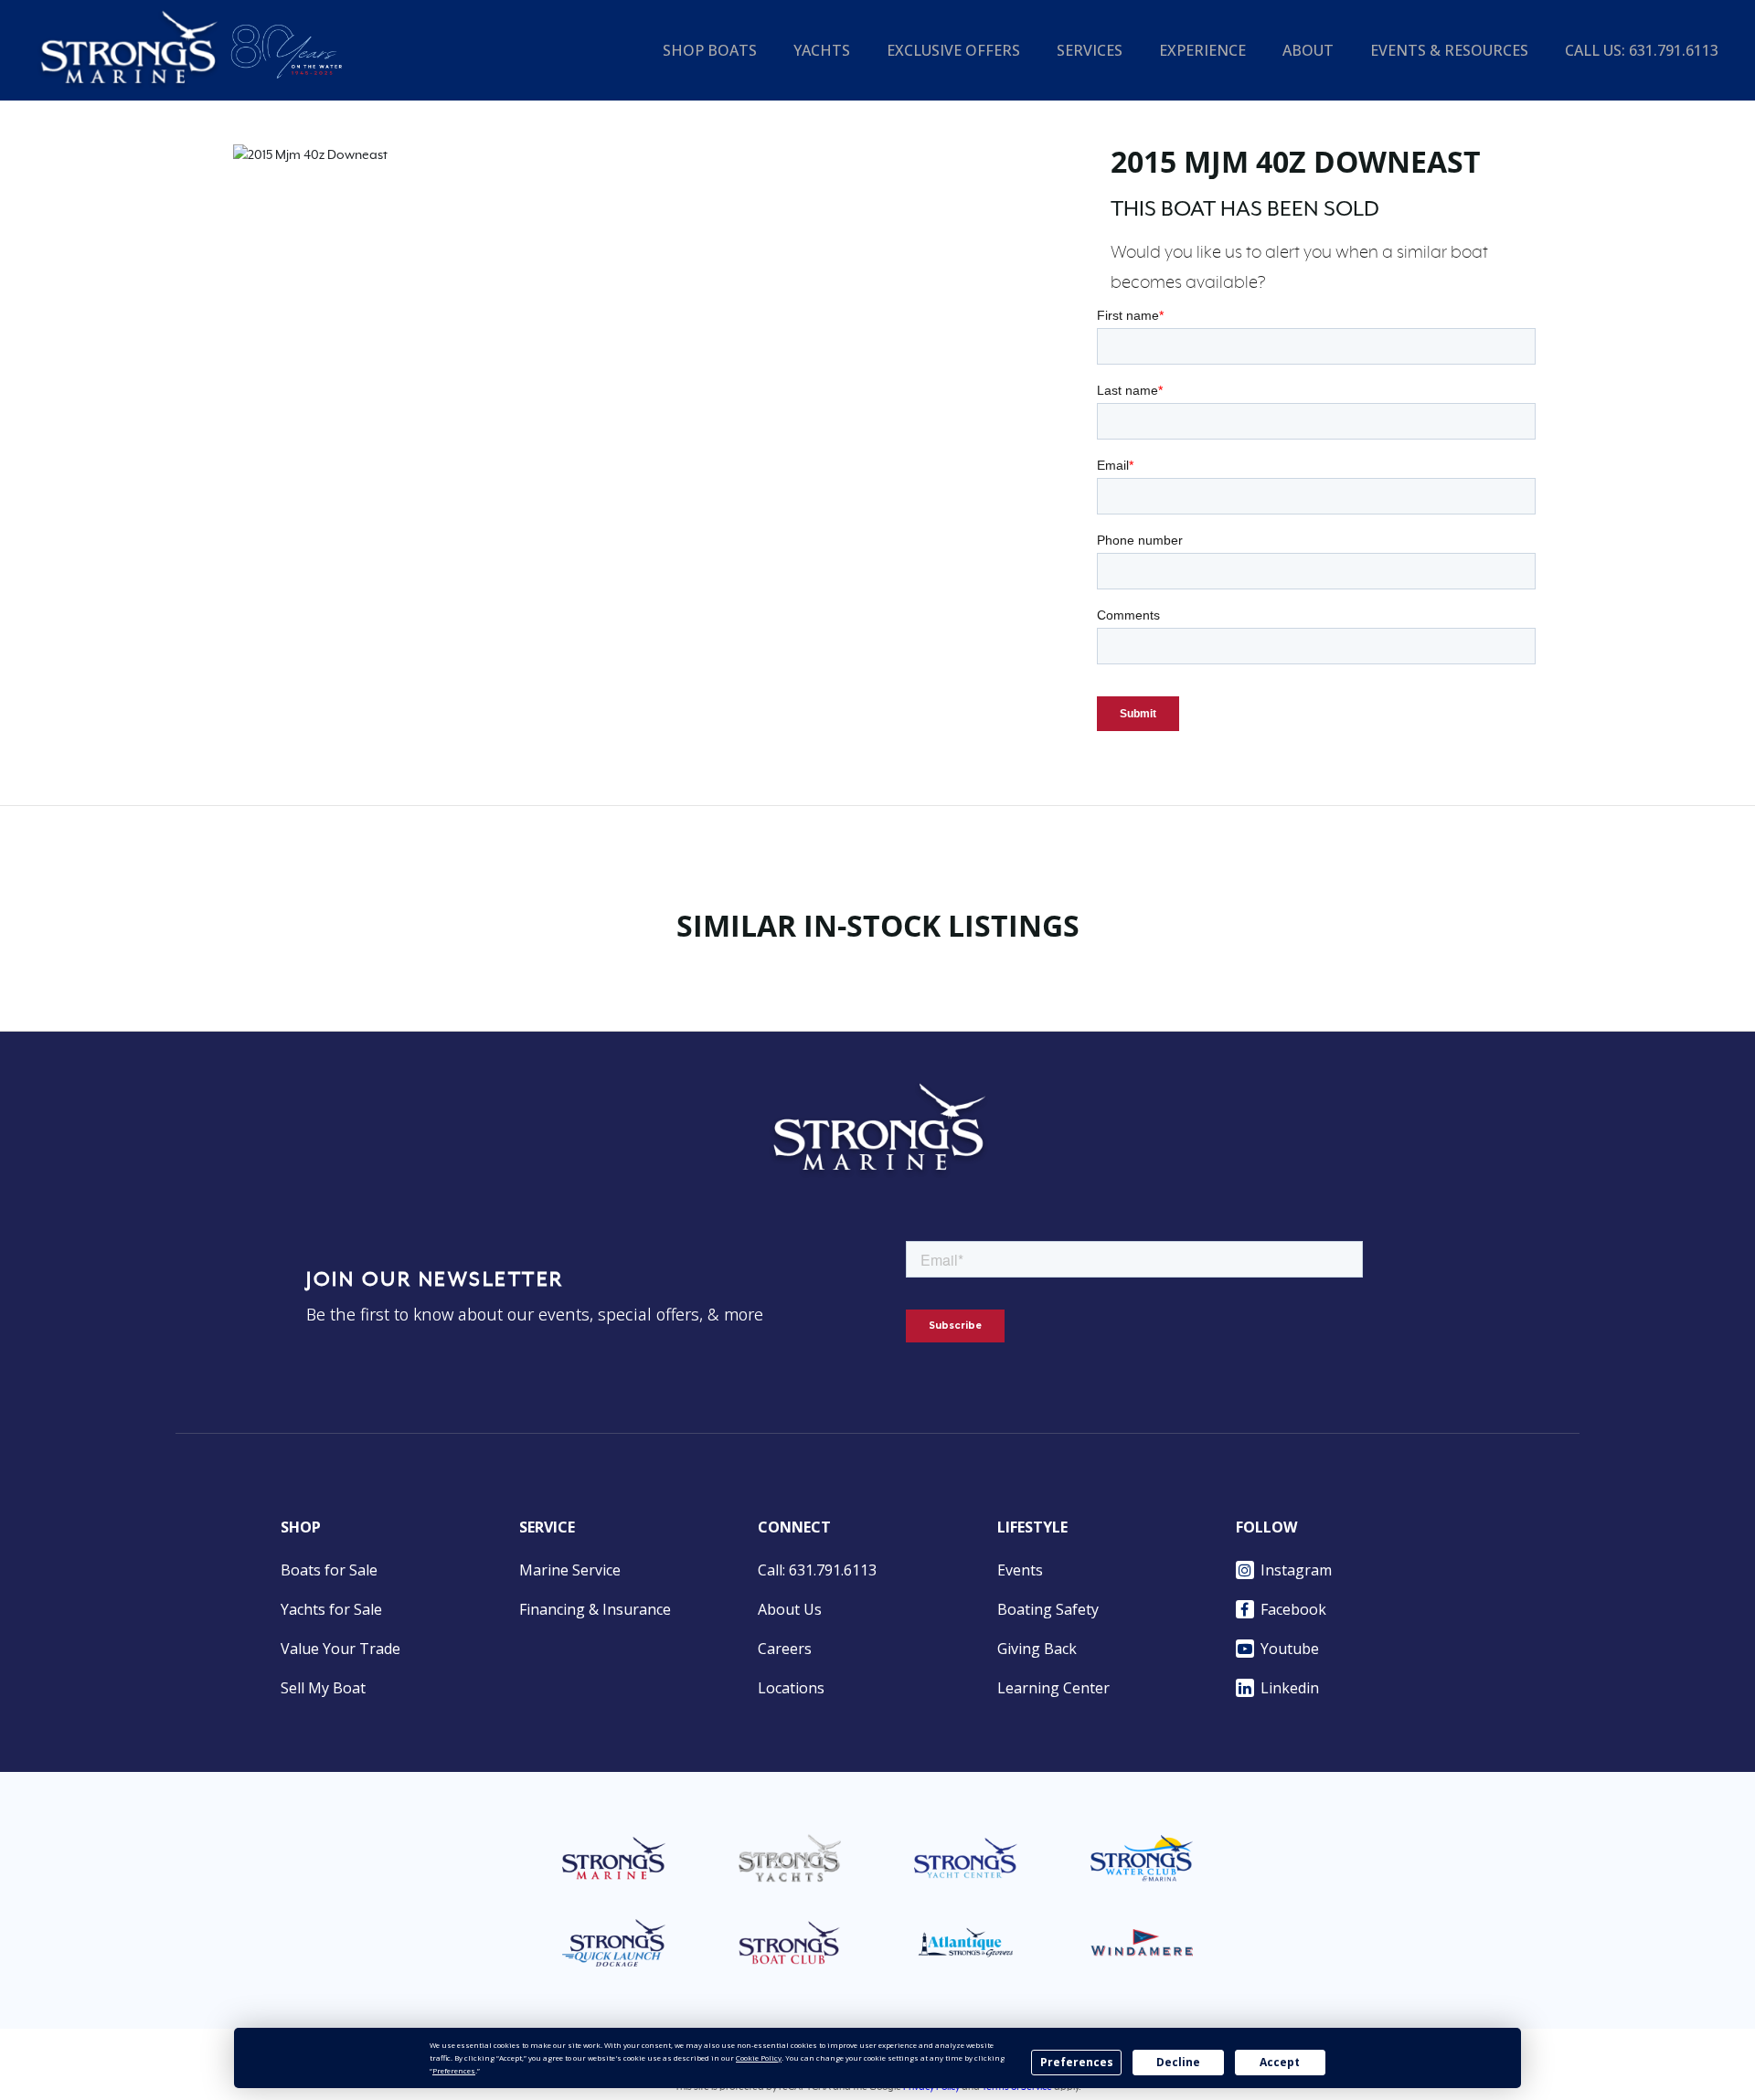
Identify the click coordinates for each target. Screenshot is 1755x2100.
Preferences (1077, 2062)
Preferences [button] (454, 2070)
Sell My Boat (323, 1688)
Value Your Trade (340, 1649)
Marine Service (570, 1570)
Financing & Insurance (595, 1609)
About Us (790, 1609)
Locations (791, 1688)
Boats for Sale (329, 1570)
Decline (1178, 2062)
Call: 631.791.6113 (817, 1570)
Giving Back (1037, 1649)
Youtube (1290, 1649)
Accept (1280, 2062)
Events (1020, 1570)
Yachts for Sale (331, 1609)
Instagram (1296, 1570)
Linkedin (1290, 1688)
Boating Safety (1048, 1609)
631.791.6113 (1674, 50)
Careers (785, 1649)
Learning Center (1053, 1688)
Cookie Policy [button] (759, 2058)
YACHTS (822, 50)
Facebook (1293, 1609)
